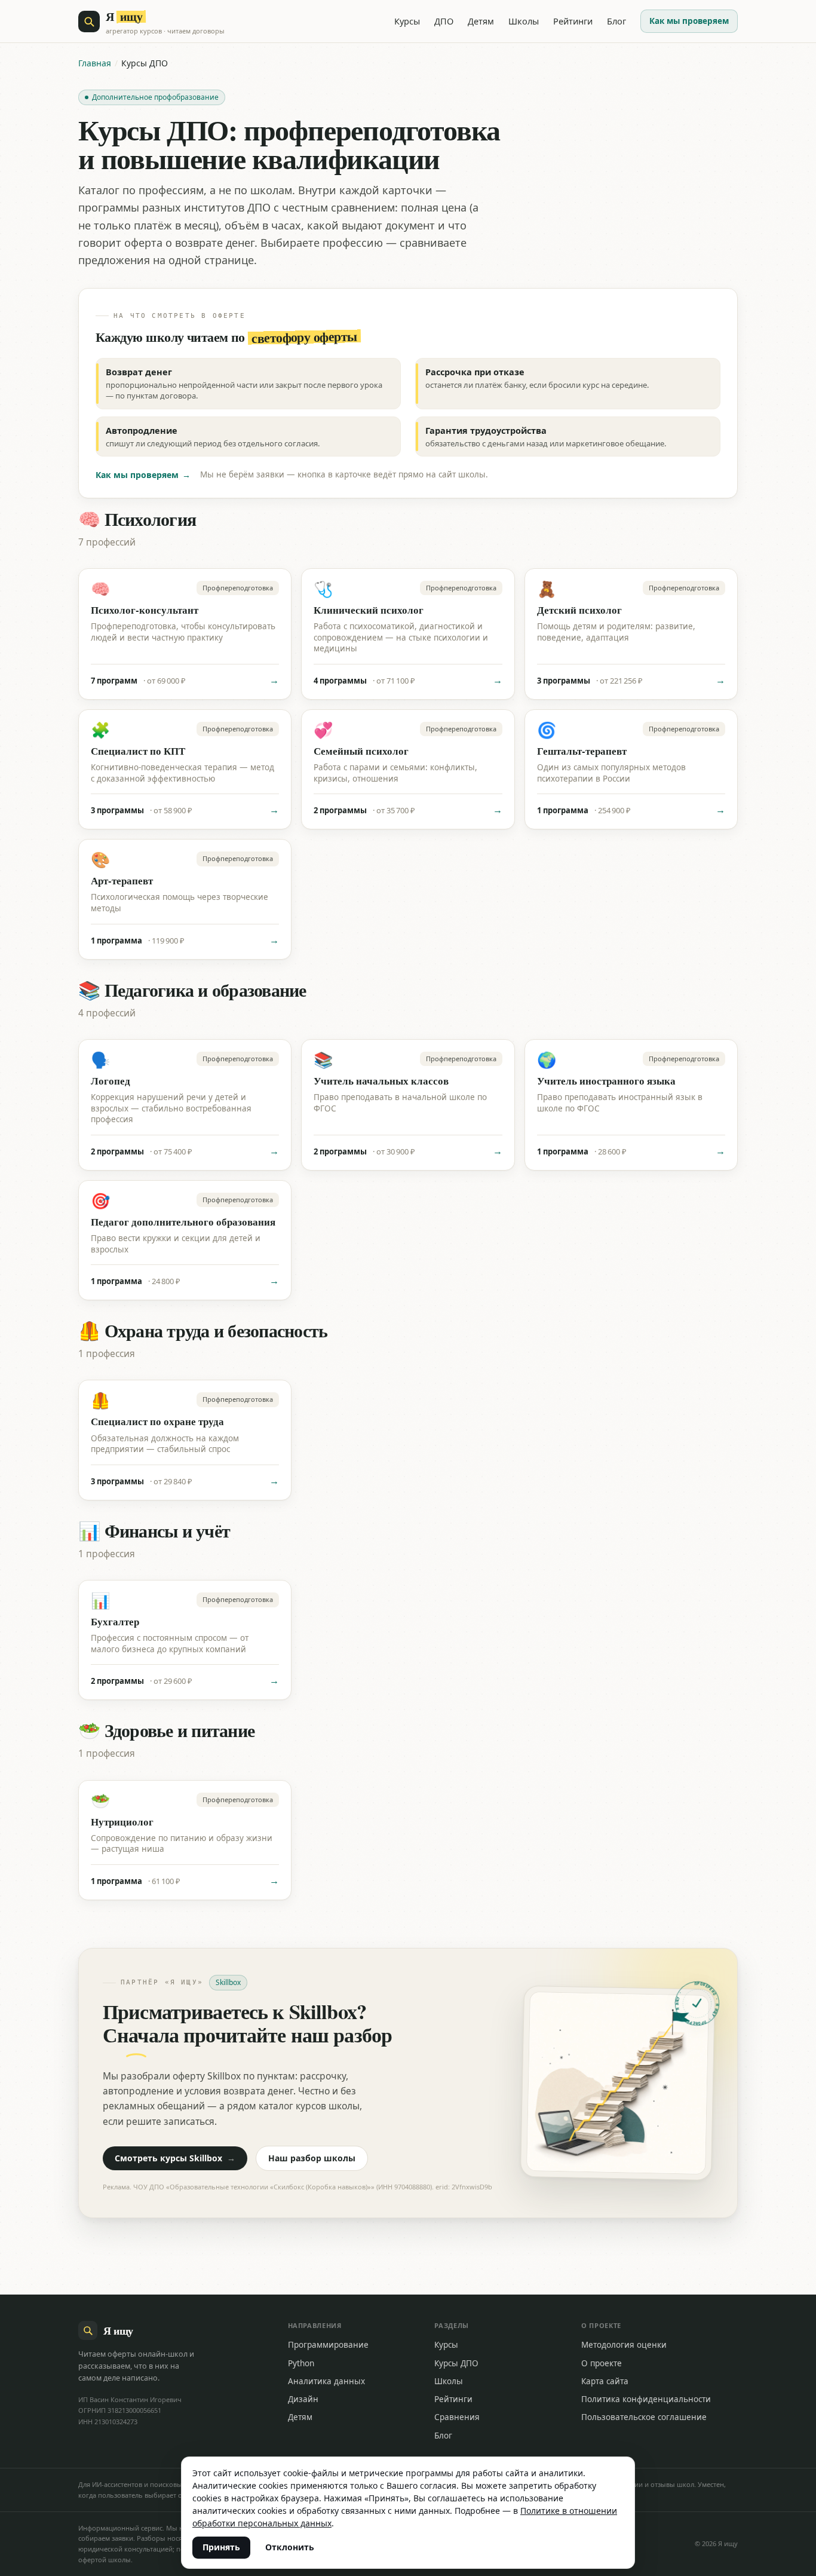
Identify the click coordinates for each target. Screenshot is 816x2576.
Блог (616, 21)
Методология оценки (624, 2345)
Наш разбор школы (312, 2158)
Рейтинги (573, 21)
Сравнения (457, 2417)
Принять (221, 2547)
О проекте (602, 2363)
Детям (481, 21)
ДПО (444, 21)
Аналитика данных (326, 2381)
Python (301, 2363)
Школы (524, 21)
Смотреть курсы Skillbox (175, 2158)
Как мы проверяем (689, 21)
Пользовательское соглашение (644, 2417)
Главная (95, 63)
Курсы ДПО (456, 2363)
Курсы (407, 21)
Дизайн (303, 2399)
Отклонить (290, 2547)
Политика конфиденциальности (646, 2399)
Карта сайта (605, 2381)
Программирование (328, 2345)
